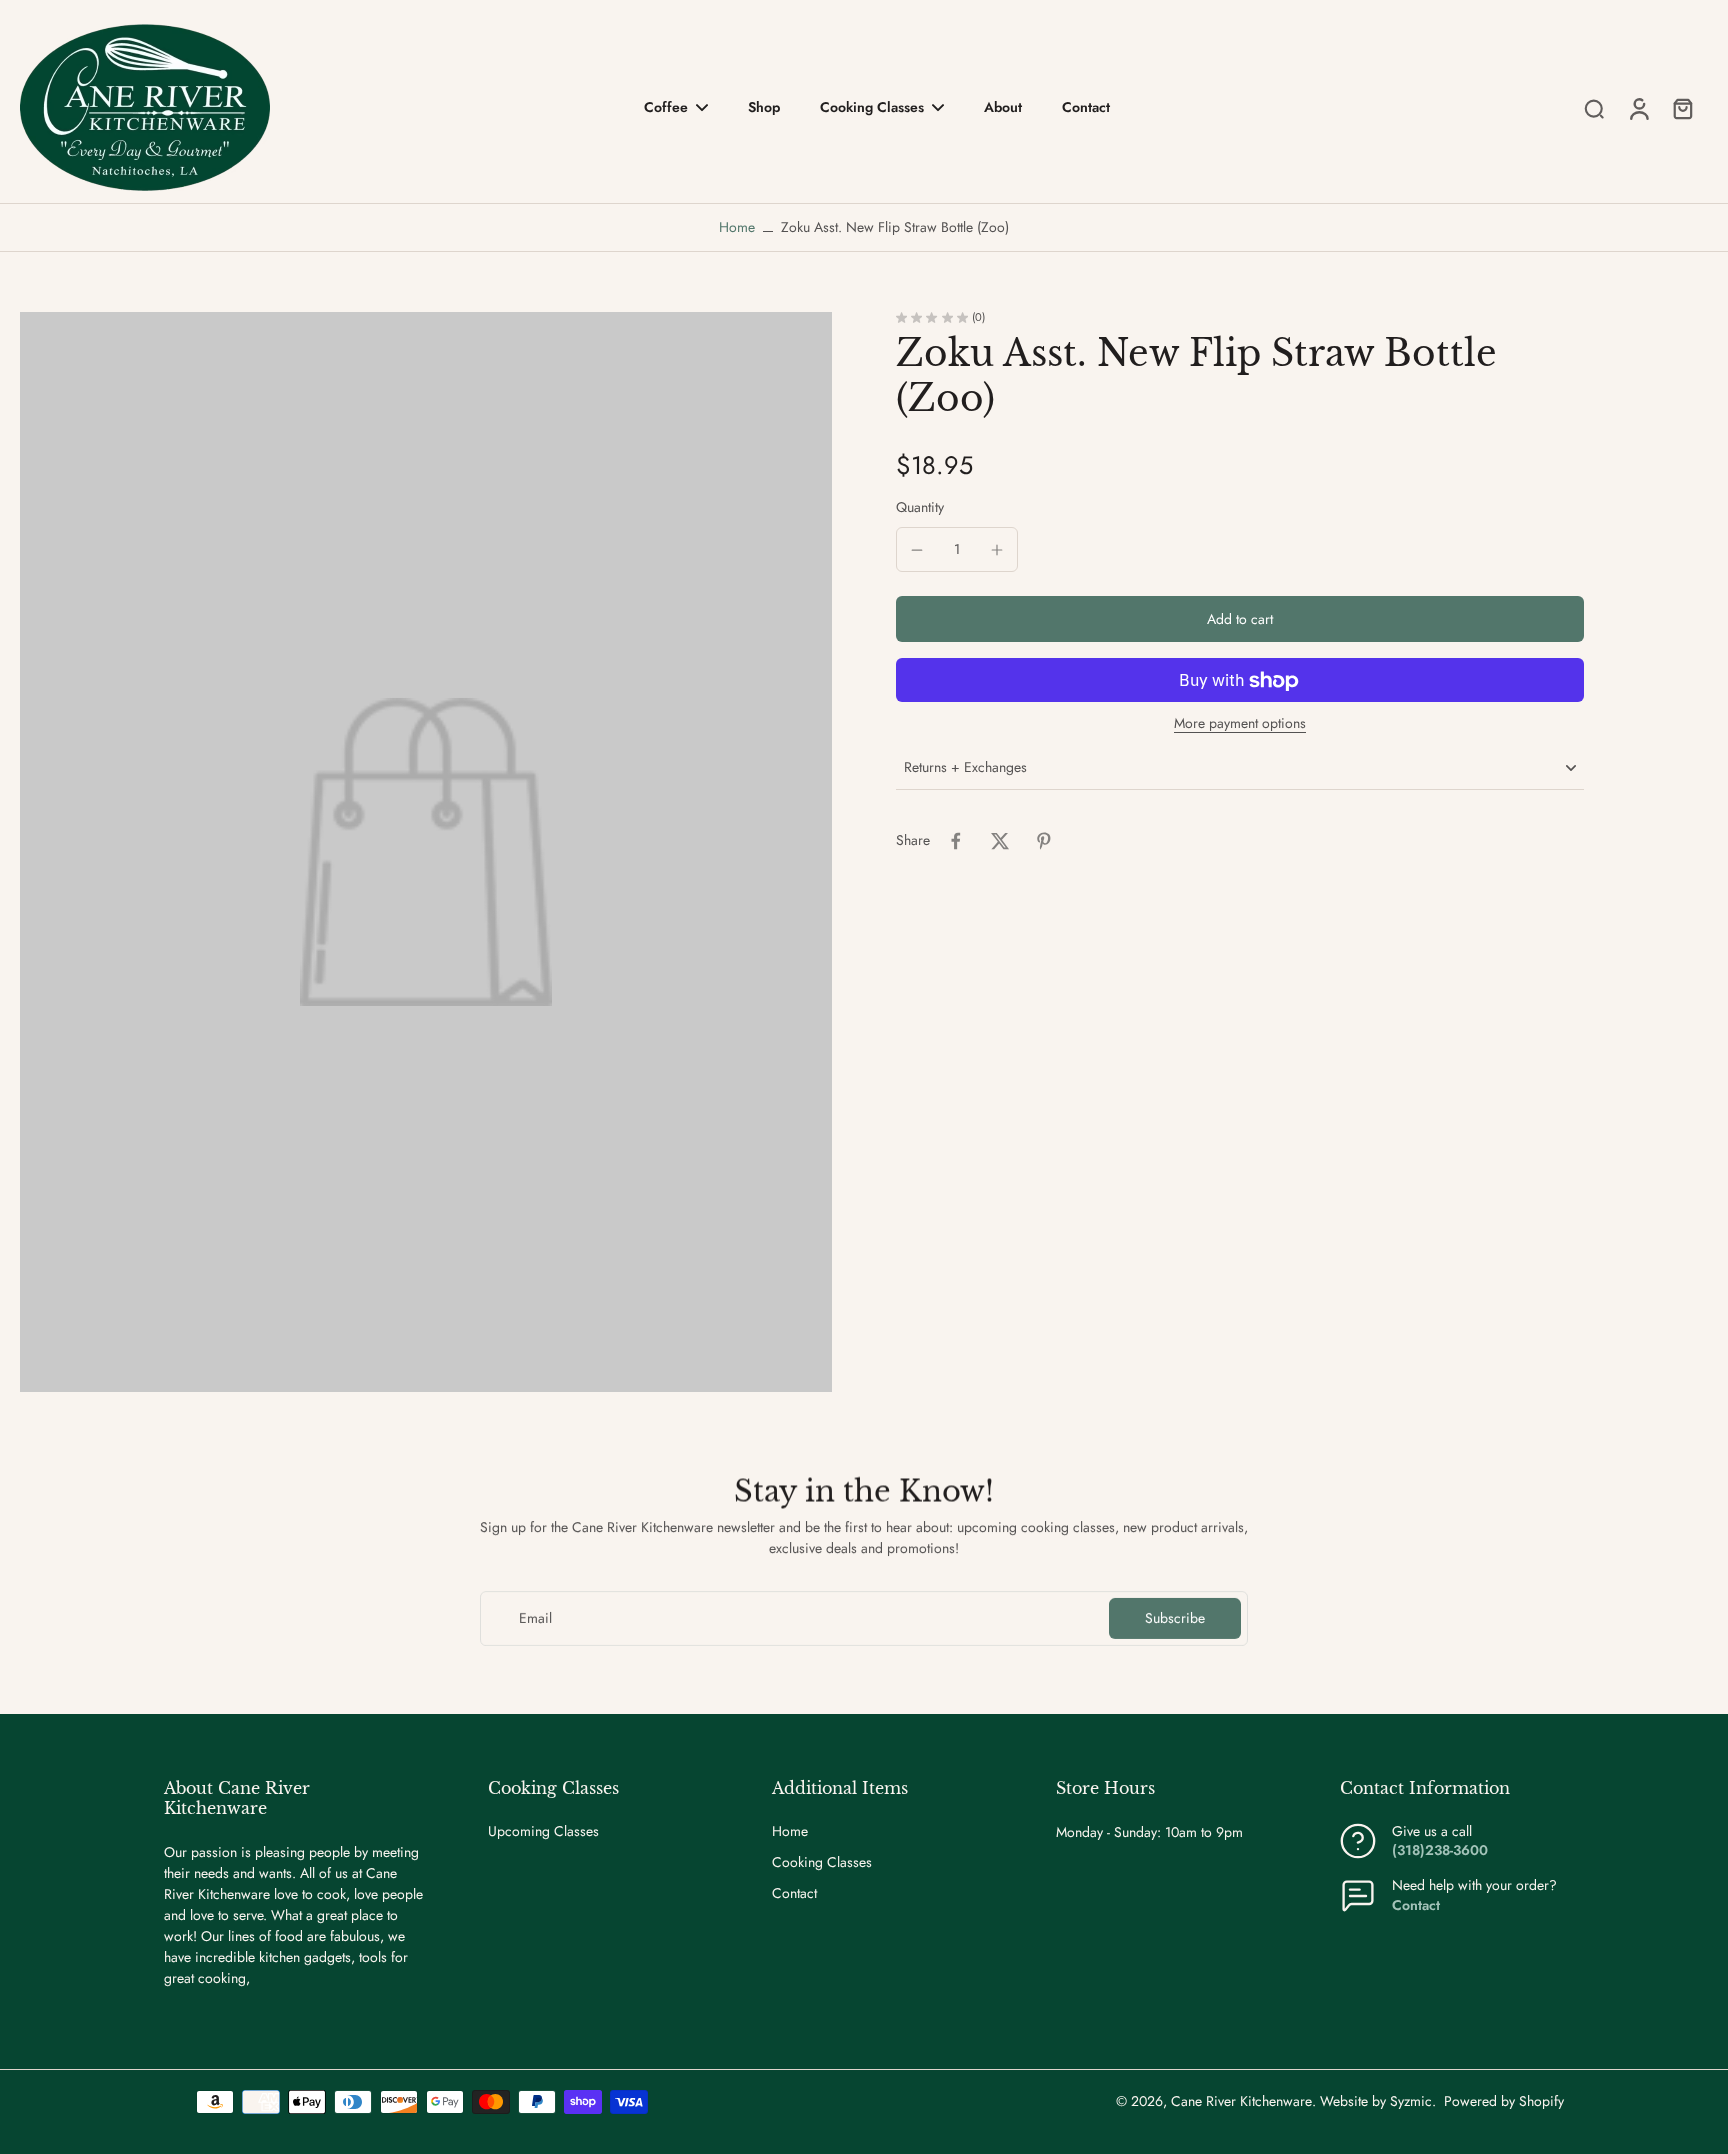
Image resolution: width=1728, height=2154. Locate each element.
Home (737, 227)
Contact (794, 1893)
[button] (1240, 620)
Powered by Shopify (1504, 2101)
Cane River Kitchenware (1241, 2101)
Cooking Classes (822, 1862)
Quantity (920, 508)
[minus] (917, 550)
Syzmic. (1413, 2101)
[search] (1594, 108)
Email (535, 1618)
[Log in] (1638, 107)
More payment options (1240, 725)
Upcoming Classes (543, 1831)
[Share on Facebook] (956, 841)
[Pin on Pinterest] (1044, 841)
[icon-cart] (1682, 108)
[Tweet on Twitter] (1000, 841)
